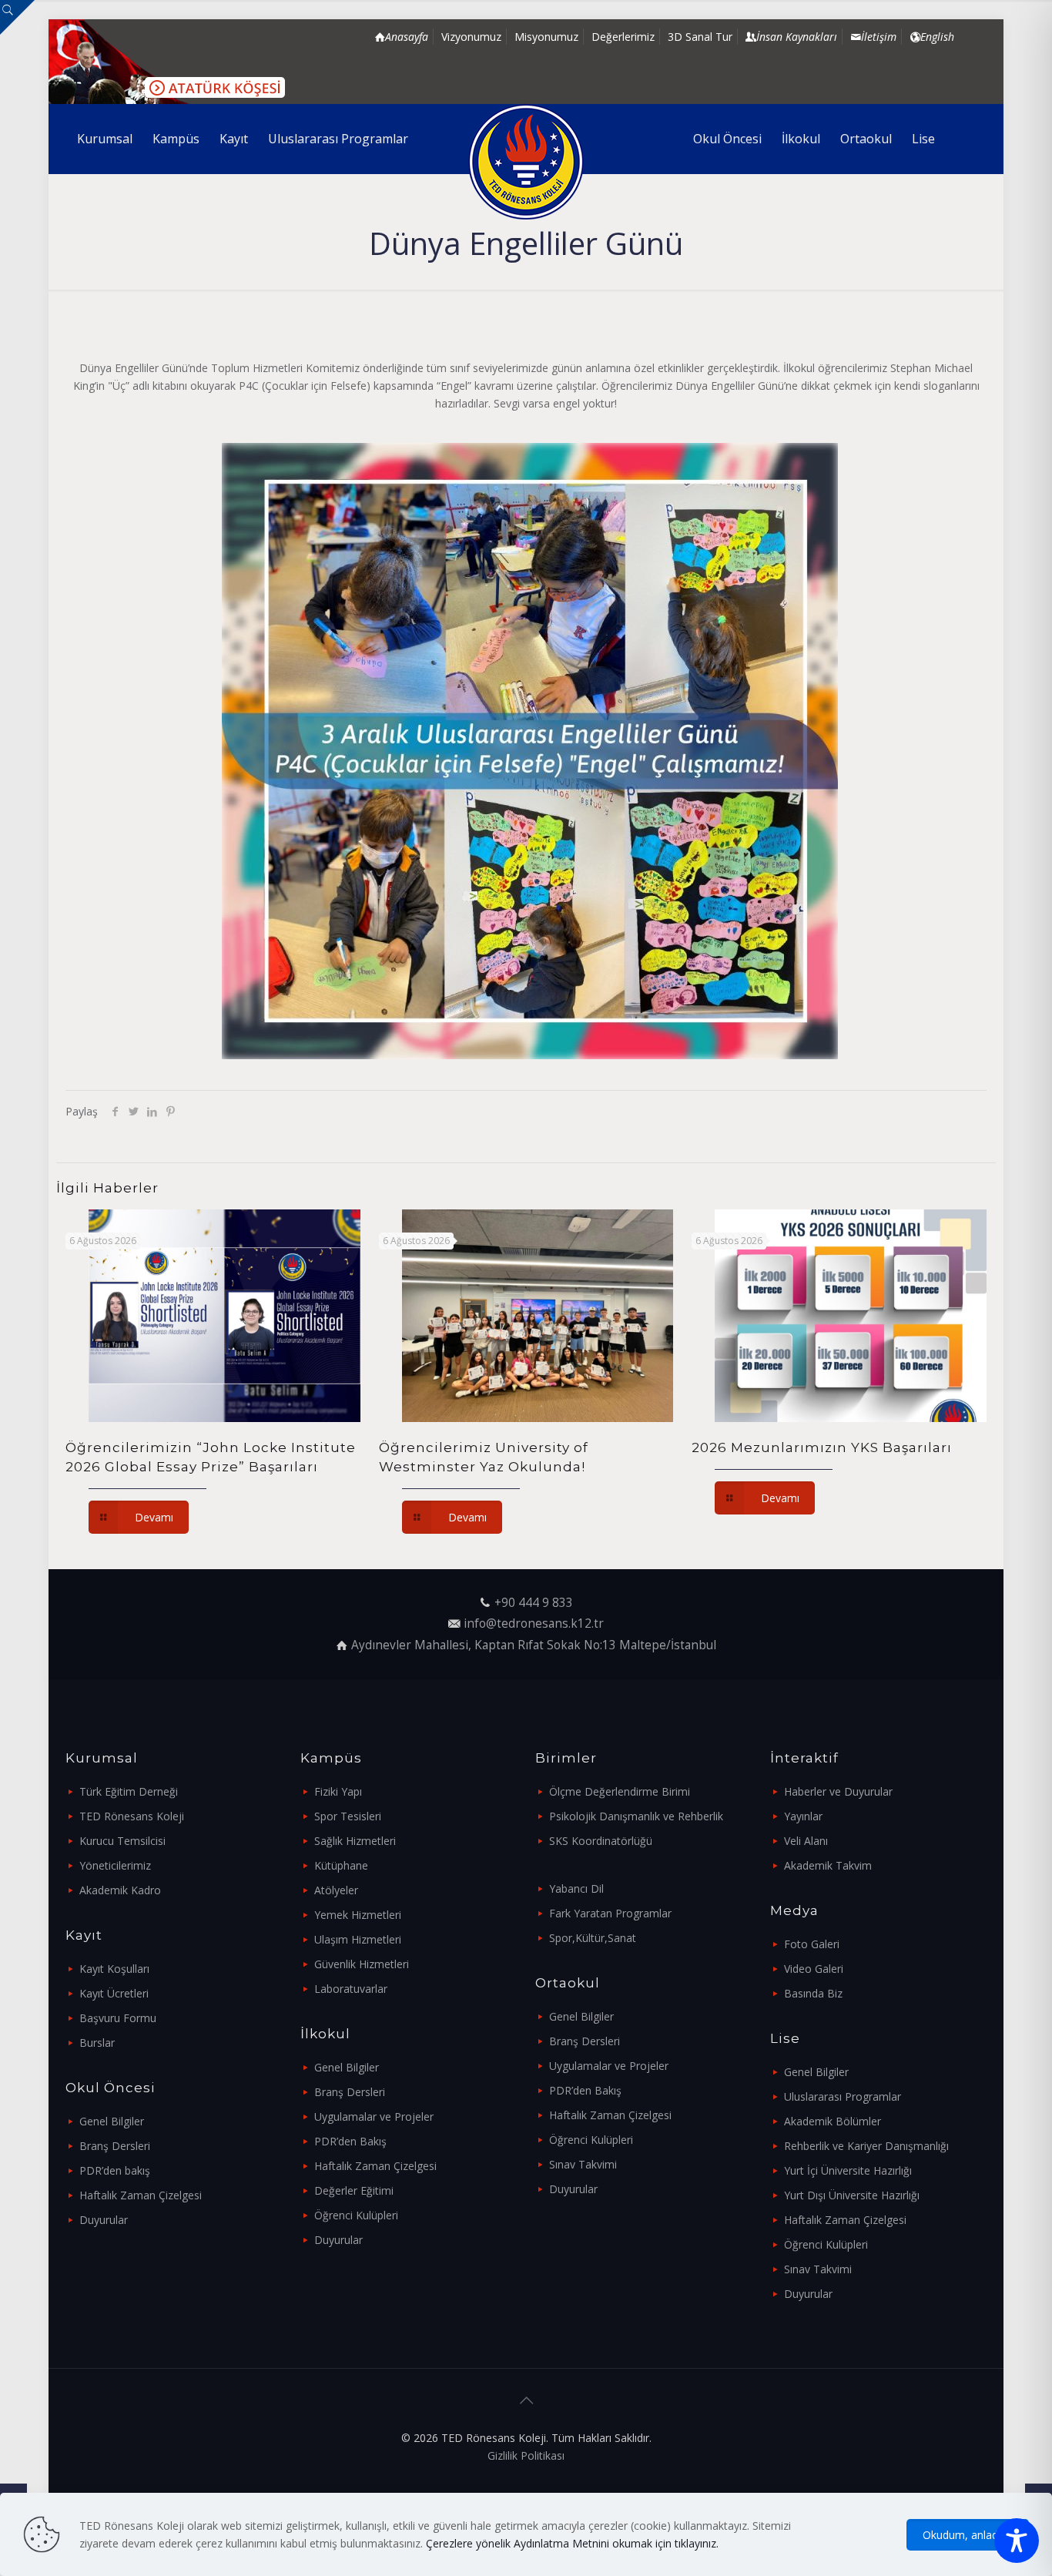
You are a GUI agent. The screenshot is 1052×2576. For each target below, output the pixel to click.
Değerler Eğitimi (354, 2190)
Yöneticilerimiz (115, 1865)
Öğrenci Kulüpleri (356, 2215)
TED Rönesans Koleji (132, 1816)
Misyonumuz (546, 37)
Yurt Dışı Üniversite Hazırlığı (852, 2195)
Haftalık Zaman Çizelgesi (141, 2195)
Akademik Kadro (120, 1890)
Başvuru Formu (118, 2018)
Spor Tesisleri (348, 1816)
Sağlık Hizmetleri (355, 1841)
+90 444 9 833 (534, 1603)
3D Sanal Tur (700, 37)
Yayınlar (803, 1816)
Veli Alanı (806, 1841)
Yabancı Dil (576, 1888)
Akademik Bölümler (833, 2121)
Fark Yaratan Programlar (610, 1913)
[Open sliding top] (17, 17)
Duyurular (104, 2220)
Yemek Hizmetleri (358, 1915)
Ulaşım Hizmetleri (358, 1939)
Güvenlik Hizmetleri (362, 1964)
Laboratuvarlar (351, 1989)
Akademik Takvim (828, 1865)
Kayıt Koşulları (114, 1969)
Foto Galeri (812, 1944)
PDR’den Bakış (350, 2141)
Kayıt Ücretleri (114, 1993)
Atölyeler (336, 1890)
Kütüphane (341, 1865)
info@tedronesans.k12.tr (534, 1623)
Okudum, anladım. (968, 2535)
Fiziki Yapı (338, 1791)
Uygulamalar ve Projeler (374, 2116)
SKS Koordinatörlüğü (601, 1841)
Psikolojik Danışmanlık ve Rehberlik (636, 1816)
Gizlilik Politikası (526, 2455)
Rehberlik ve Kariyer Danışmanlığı (866, 2146)
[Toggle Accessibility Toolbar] (1017, 2541)
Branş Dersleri (115, 2146)
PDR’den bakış (115, 2170)
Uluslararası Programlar (843, 2096)
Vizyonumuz (471, 37)
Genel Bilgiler (112, 2121)
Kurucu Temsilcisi (122, 1841)
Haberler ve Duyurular (838, 1791)
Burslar (97, 2043)
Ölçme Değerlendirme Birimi (620, 1791)
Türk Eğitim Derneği (129, 1791)
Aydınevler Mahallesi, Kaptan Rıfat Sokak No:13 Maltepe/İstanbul (534, 1645)
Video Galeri (814, 1969)
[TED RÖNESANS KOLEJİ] (526, 162)
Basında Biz (813, 1993)
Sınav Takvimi (583, 2164)
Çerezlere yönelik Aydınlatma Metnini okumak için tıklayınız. (572, 2543)
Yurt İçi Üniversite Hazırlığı (848, 2170)
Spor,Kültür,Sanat (593, 1938)
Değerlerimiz (623, 37)
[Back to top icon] (526, 2400)
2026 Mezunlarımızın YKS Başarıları (822, 1447)
